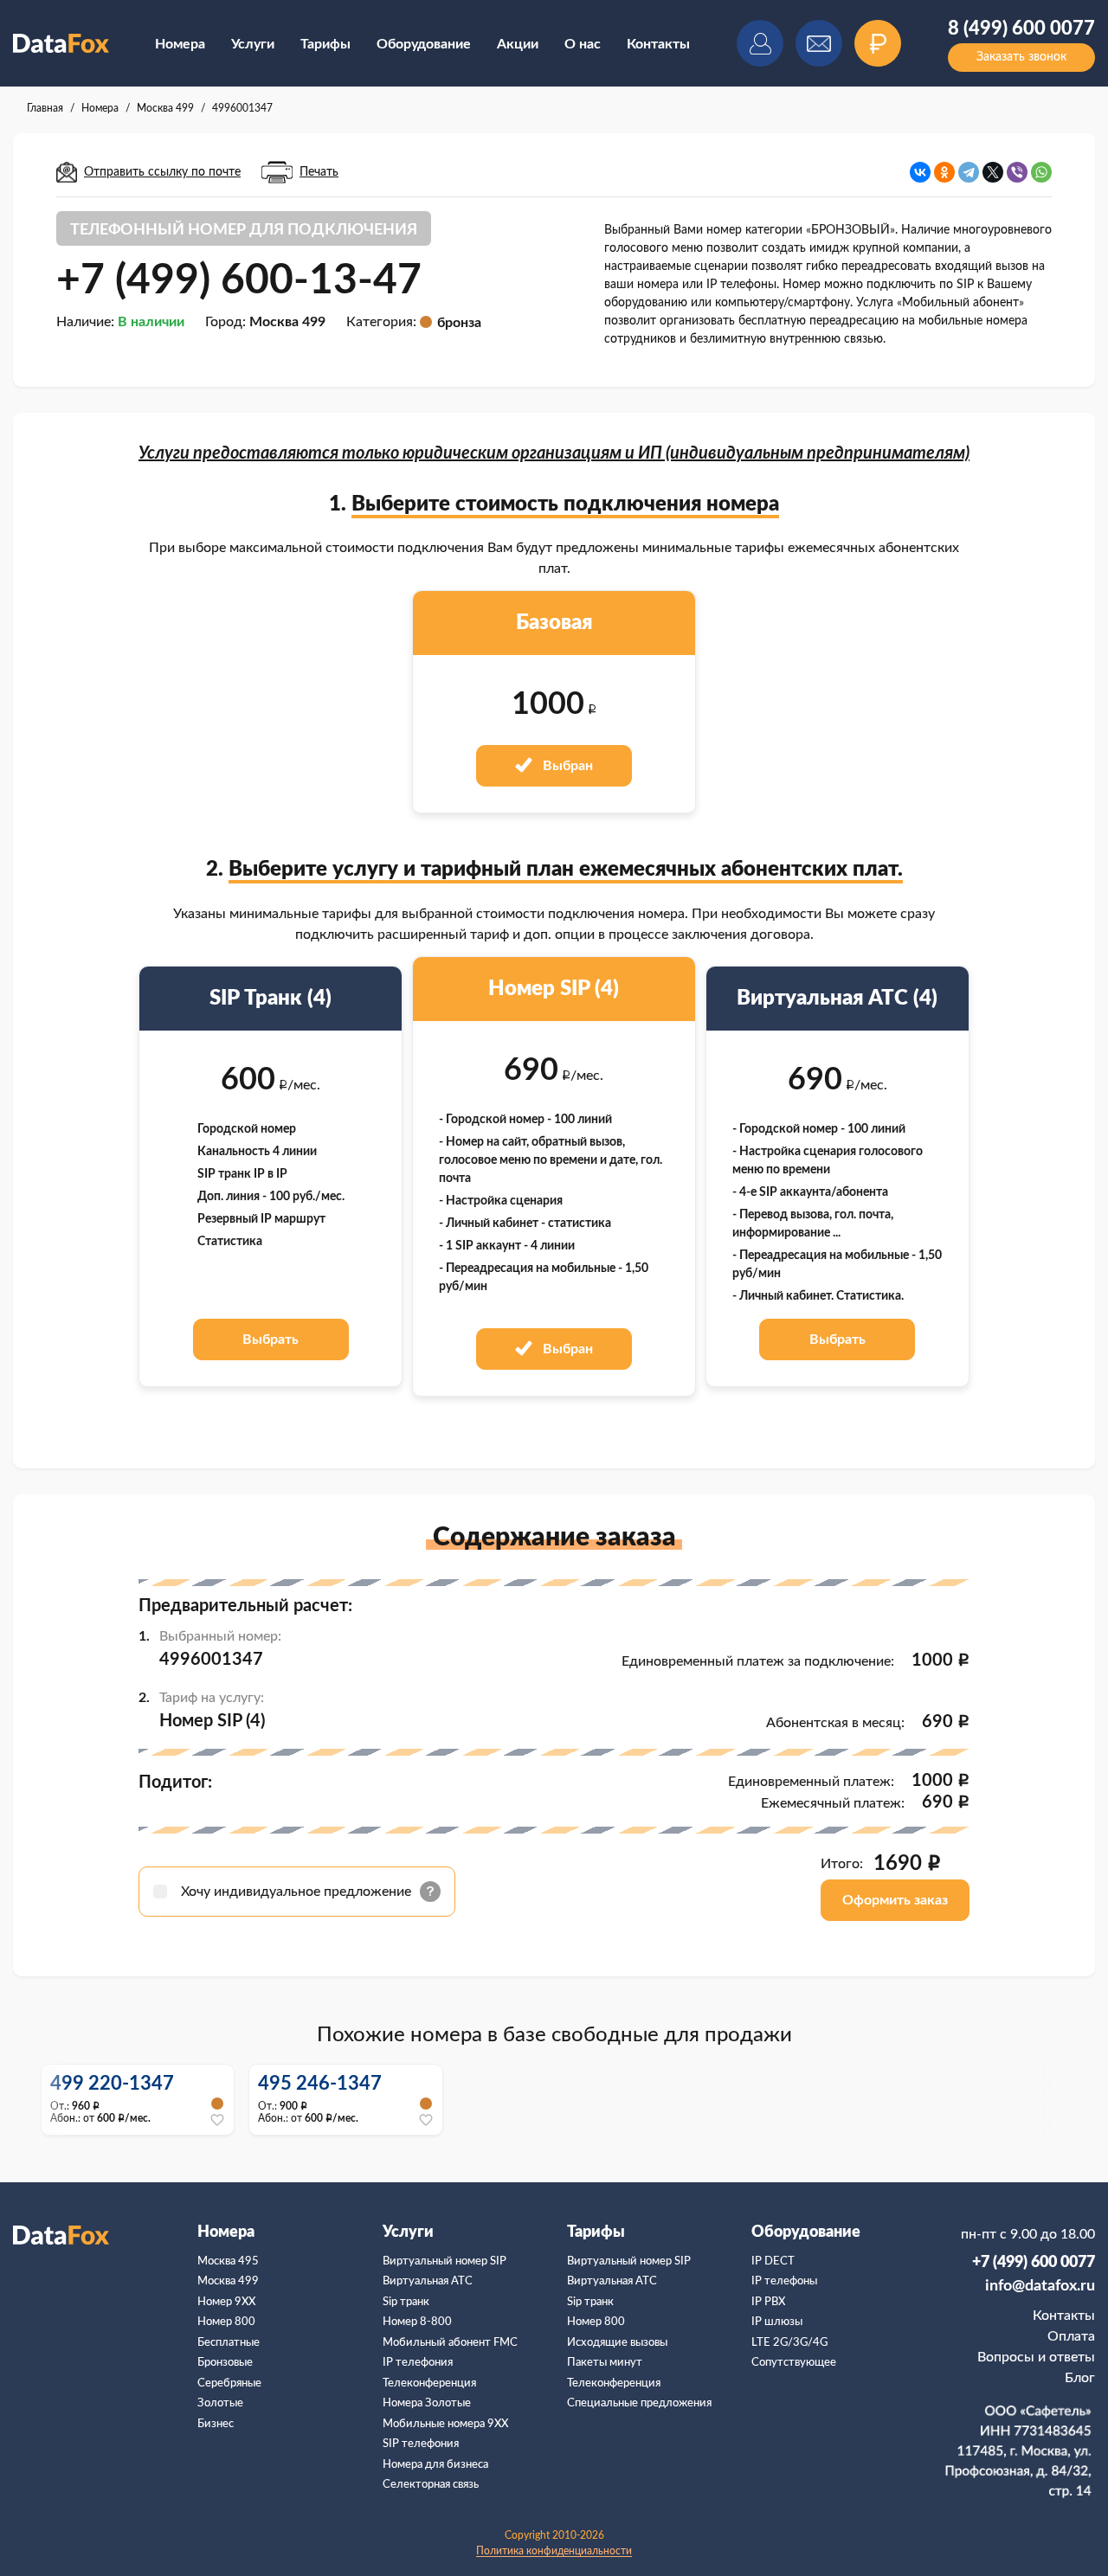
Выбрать (271, 1339)
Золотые (220, 2403)
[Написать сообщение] (819, 43)
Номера (180, 44)
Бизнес (216, 2424)
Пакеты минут (605, 2363)
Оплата (1071, 2336)
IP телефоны (784, 2281)
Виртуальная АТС (428, 2281)
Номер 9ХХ (226, 2302)
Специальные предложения (639, 2403)
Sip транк (406, 2302)
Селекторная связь (431, 2485)
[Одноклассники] (944, 172)
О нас (583, 44)
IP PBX (768, 2302)
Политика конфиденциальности (554, 2551)
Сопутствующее (794, 2363)
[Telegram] (969, 172)
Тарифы (325, 44)
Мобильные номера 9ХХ (445, 2424)
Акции (518, 44)
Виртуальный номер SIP (444, 2261)
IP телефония (418, 2363)
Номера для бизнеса (435, 2465)
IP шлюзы (777, 2322)
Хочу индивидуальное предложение (298, 1892)
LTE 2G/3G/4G (789, 2343)
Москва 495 (228, 2261)
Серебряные (229, 2383)
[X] (993, 172)
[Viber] (1017, 172)
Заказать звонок (1021, 57)
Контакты (658, 44)
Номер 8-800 (417, 2322)
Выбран (566, 766)
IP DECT (773, 2261)
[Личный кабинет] (760, 43)
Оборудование (424, 44)
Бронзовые (225, 2363)
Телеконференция (429, 2383)
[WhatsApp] (1041, 172)
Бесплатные (229, 2343)
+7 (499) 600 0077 (1034, 2263)
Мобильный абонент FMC (450, 2343)
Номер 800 (226, 2322)
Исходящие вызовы (617, 2343)
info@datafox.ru (1040, 2286)
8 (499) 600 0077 (1021, 29)
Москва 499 (228, 2281)
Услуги (253, 44)
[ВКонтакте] (920, 172)
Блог (1080, 2378)
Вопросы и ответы (1036, 2357)
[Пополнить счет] (878, 43)
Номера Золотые (427, 2403)
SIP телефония (421, 2444)
